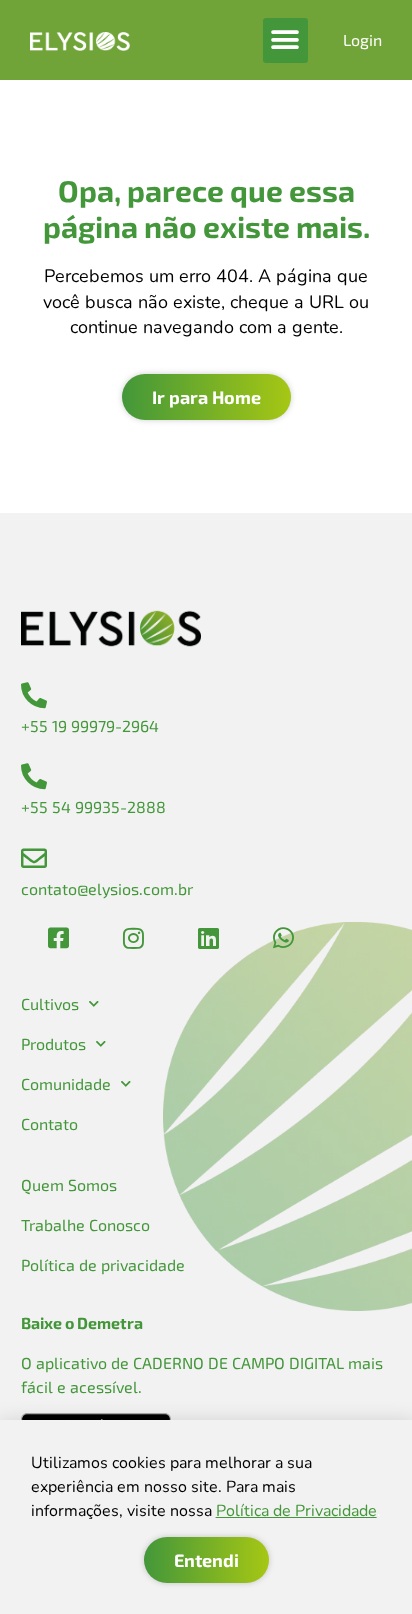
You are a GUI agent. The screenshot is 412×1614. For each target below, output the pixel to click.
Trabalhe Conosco (85, 1224)
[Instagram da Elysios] (133, 938)
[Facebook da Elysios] (58, 938)
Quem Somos (69, 1184)
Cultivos (50, 1003)
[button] (285, 40)
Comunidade (66, 1083)
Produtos (53, 1043)
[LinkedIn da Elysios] (209, 938)
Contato (49, 1123)
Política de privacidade (103, 1264)
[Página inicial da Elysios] (80, 40)
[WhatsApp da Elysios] (284, 938)
